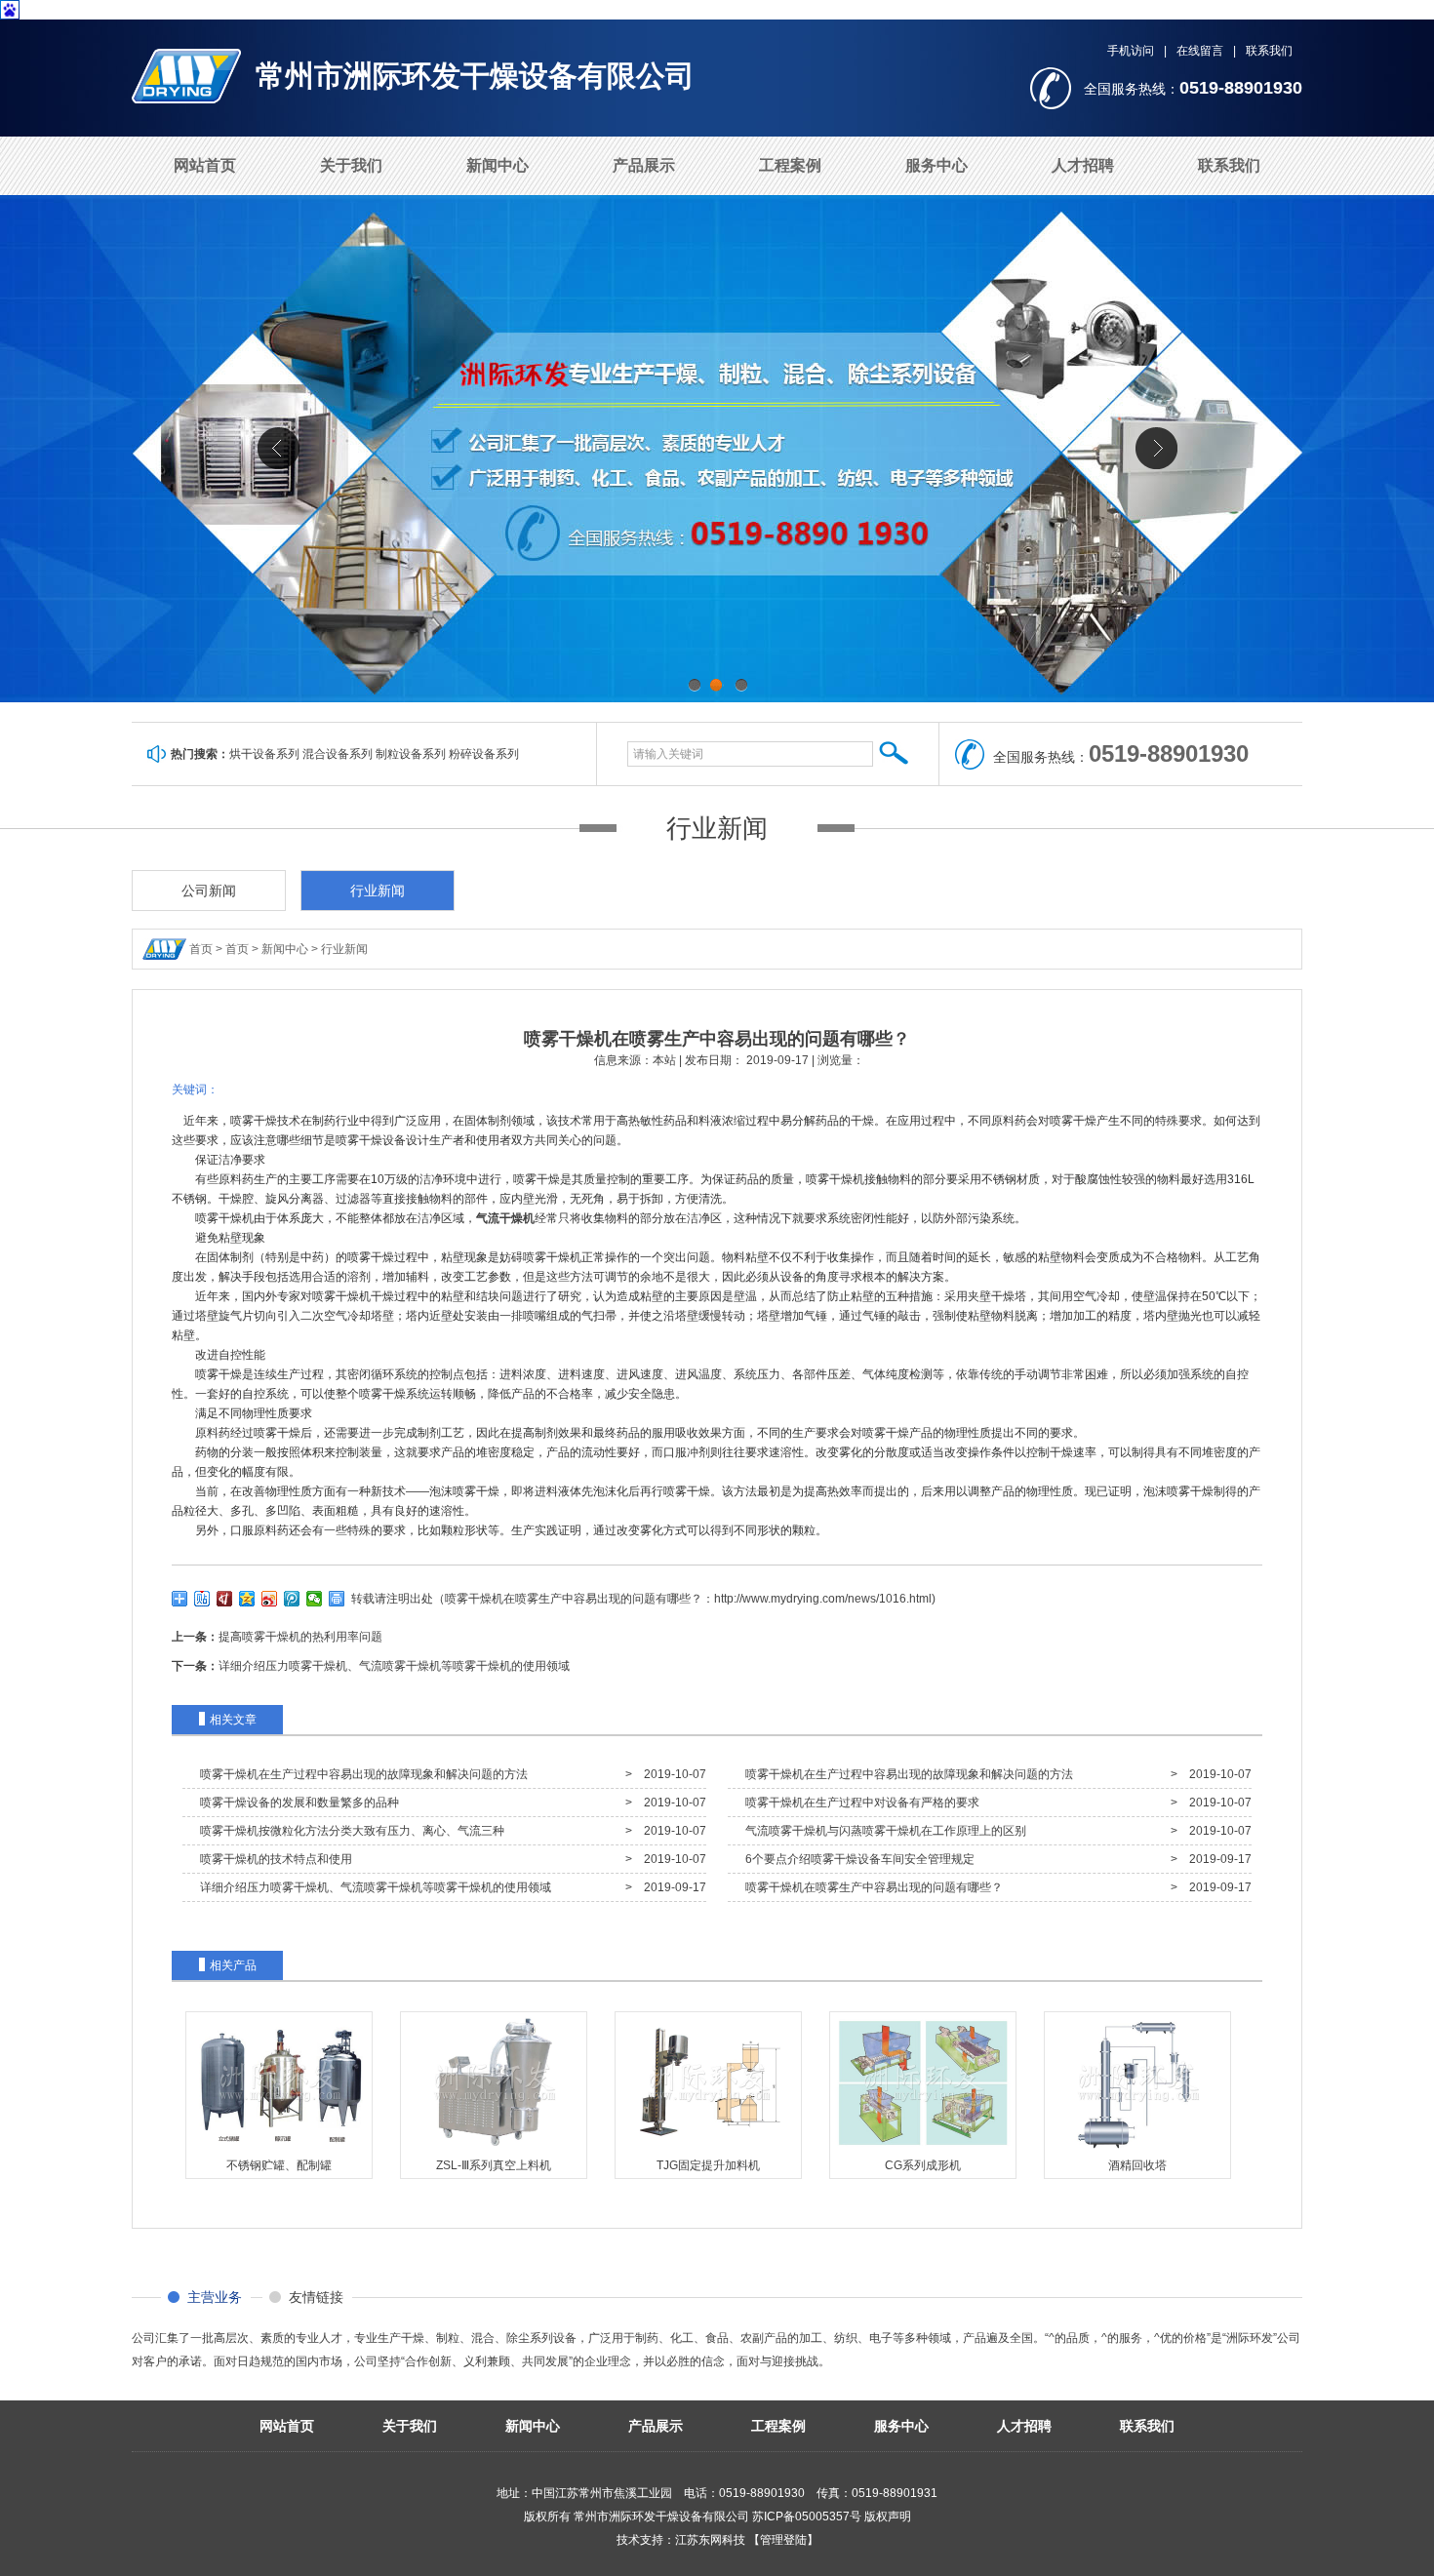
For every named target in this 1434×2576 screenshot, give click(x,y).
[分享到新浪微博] (270, 1599)
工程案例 (790, 165)
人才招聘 (1083, 165)
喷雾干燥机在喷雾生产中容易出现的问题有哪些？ (871, 1887)
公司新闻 (209, 891)
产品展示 (644, 165)
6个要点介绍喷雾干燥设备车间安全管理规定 (857, 1859)
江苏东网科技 (710, 2540)
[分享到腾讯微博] (292, 1599)
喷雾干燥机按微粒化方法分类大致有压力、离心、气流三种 (349, 1831)
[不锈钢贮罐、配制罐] (279, 2150)
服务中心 (936, 165)
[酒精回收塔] (1137, 2150)
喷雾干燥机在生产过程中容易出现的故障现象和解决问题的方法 (361, 1774)
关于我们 (351, 165)
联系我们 (1269, 51)
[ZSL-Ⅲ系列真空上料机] (494, 2150)
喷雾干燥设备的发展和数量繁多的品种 (297, 1803)
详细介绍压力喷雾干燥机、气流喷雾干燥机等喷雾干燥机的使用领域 (394, 1666)
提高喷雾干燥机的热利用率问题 (300, 1637)
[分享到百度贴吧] (202, 1599)
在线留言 (1200, 51)
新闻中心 (498, 165)
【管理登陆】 (783, 2540)
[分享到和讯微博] (225, 1599)
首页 (201, 949)
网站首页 (205, 165)
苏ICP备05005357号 (807, 2517)
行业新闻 (717, 828)
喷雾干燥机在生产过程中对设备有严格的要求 (859, 1803)
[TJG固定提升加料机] (708, 2150)
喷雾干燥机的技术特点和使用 (273, 1859)
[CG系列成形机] (923, 2150)
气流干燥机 (505, 1218)
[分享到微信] (315, 1599)
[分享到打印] (337, 1599)
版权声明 (888, 2517)
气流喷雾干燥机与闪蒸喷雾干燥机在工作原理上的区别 (883, 1831)
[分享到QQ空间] (247, 1599)
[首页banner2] (717, 449)
